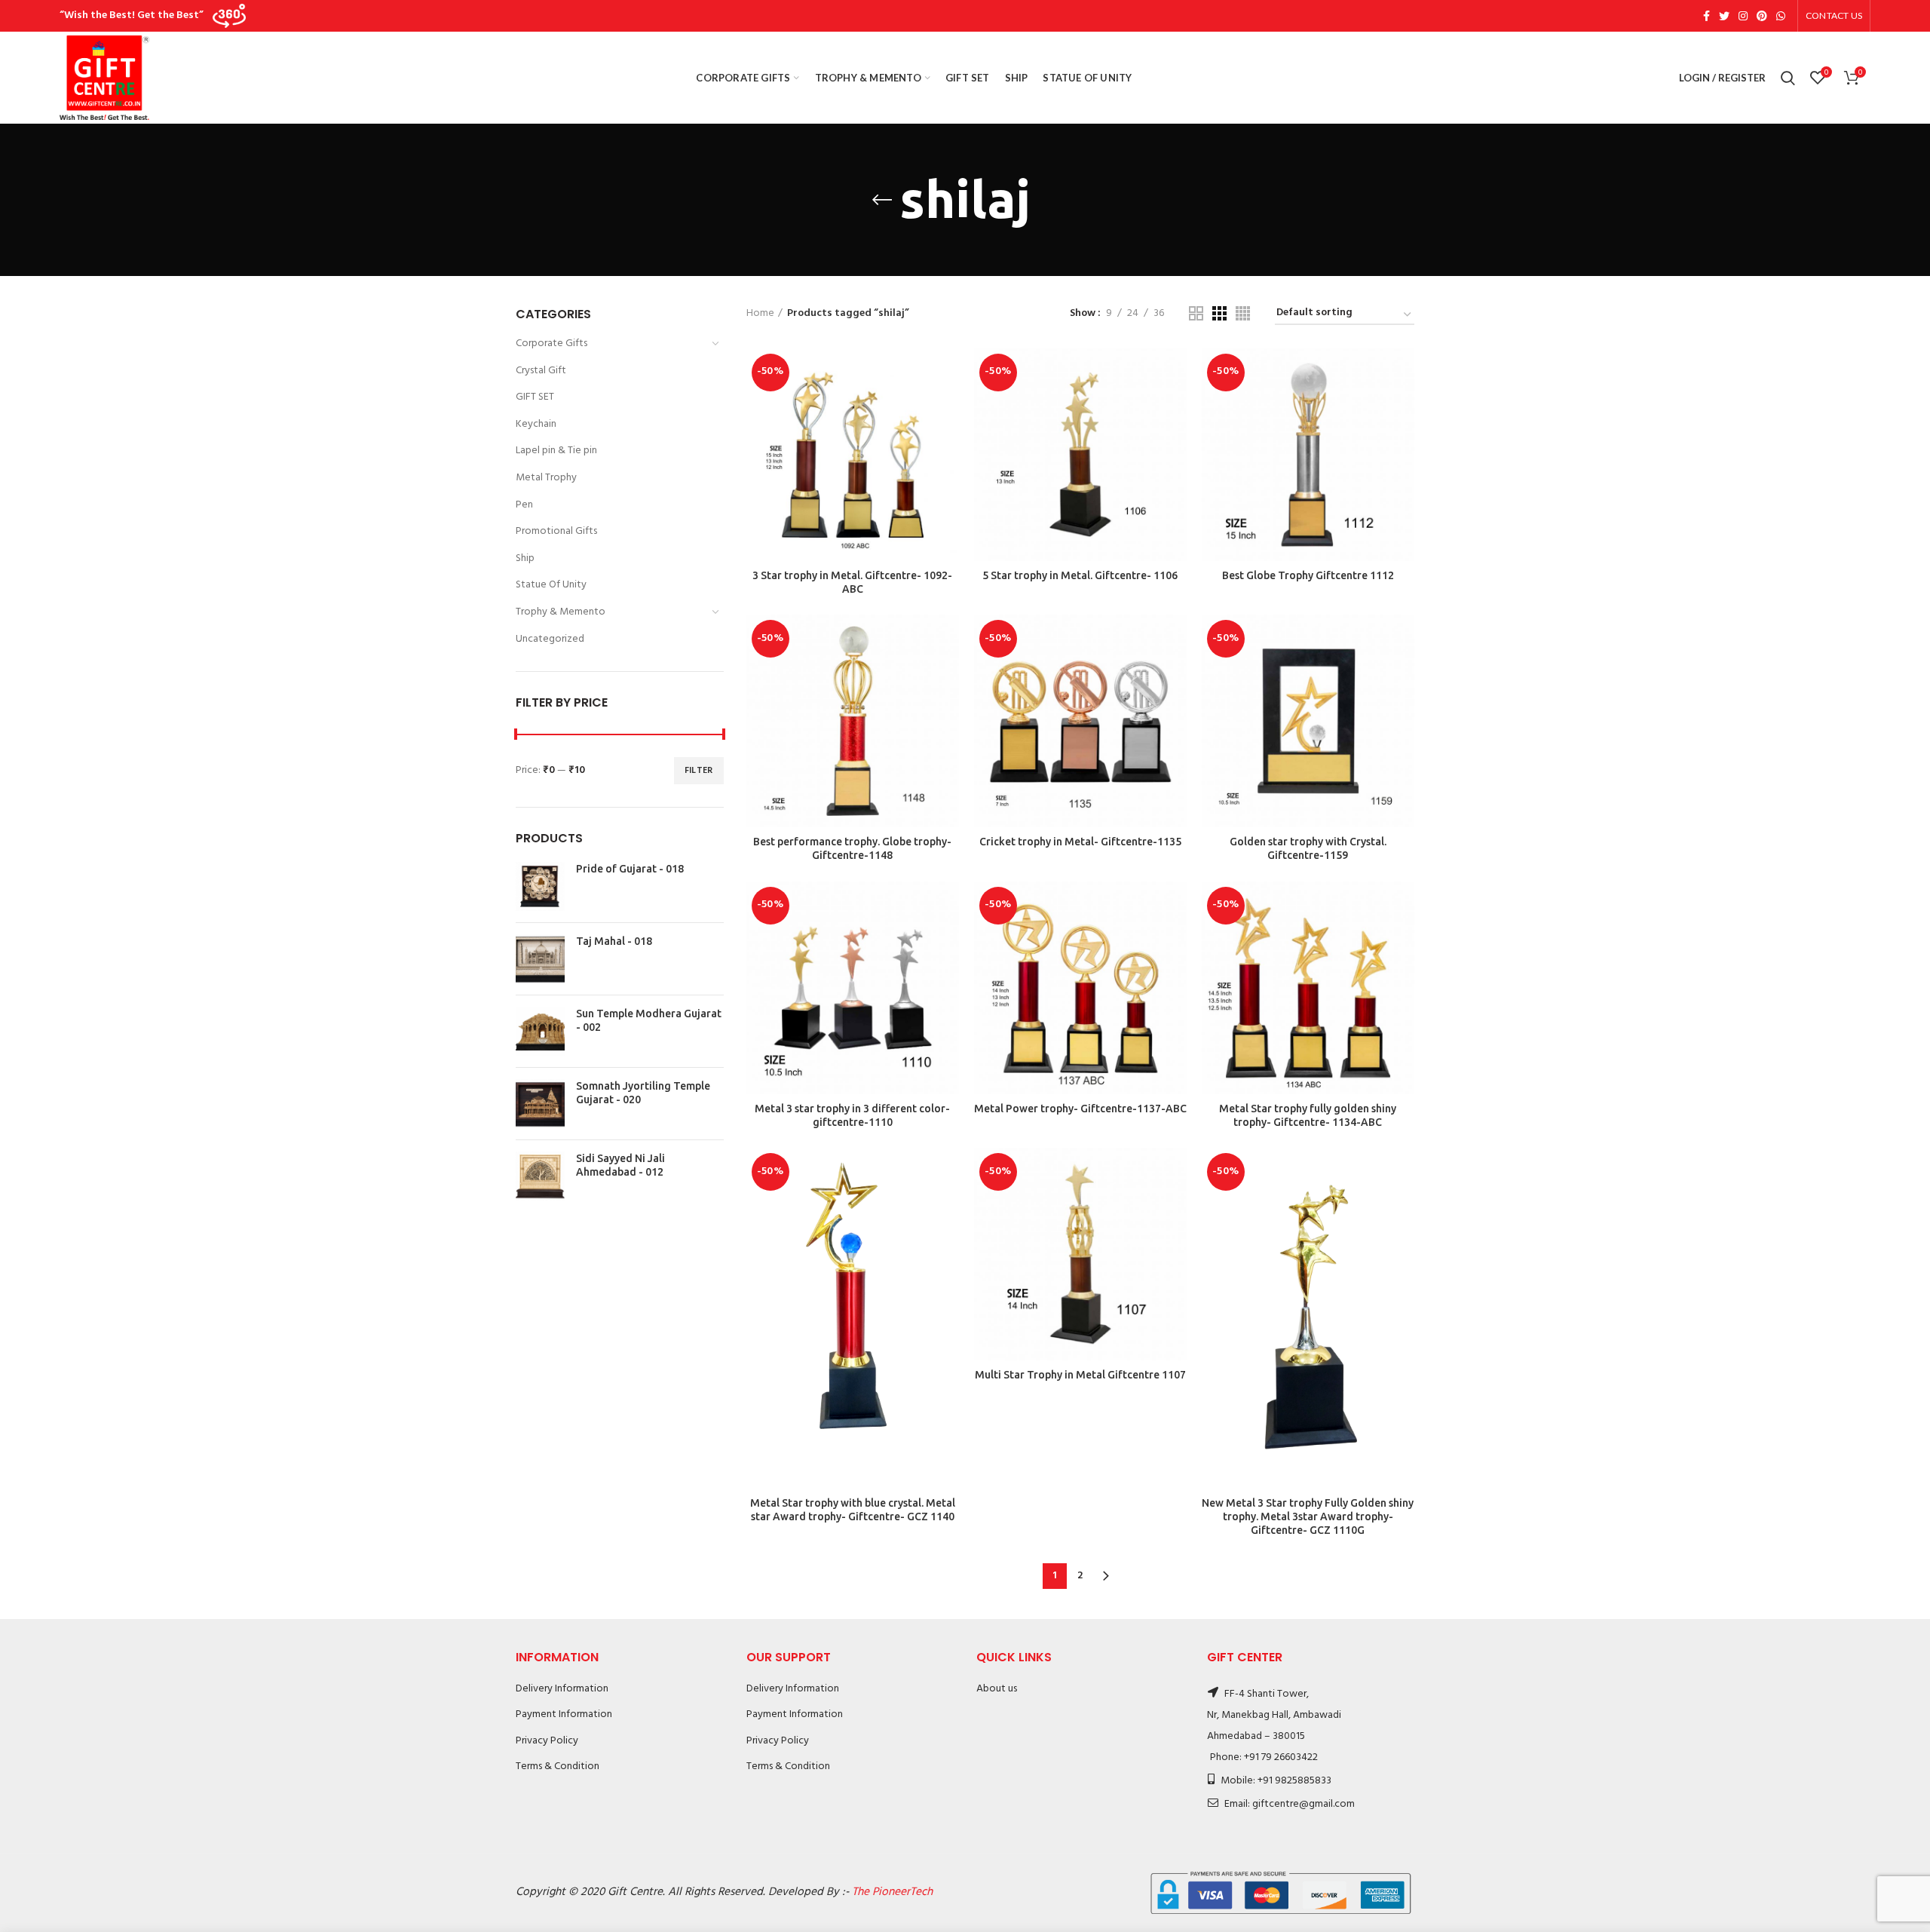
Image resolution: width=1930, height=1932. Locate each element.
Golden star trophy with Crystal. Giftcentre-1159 (1308, 848)
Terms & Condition (558, 1766)
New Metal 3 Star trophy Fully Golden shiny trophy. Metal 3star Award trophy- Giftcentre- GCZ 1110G (1308, 1516)
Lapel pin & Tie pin (556, 451)
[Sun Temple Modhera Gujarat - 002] (540, 1031)
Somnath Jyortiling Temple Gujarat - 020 (643, 1093)
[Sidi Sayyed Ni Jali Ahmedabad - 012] (540, 1176)
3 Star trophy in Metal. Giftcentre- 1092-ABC (852, 582)
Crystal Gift (541, 371)
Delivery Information (562, 1689)
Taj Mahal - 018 (614, 941)
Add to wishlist (948, 441)
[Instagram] (1743, 16)
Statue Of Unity (551, 585)
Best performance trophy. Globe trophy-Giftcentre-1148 (852, 848)
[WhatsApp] (1781, 16)
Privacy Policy (547, 1741)
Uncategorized (550, 639)
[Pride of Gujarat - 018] (540, 886)
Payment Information (564, 1714)
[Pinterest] (1762, 16)
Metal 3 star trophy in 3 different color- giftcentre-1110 (852, 1115)
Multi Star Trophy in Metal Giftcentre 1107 (1080, 1375)
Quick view (948, 407)
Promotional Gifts (556, 531)
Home (760, 314)
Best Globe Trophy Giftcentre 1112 (1308, 575)
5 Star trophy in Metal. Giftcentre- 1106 (1080, 575)
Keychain (536, 424)
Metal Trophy (546, 478)
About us (997, 1689)
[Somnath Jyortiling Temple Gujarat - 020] (540, 1104)
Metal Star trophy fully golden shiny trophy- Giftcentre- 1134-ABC (1308, 1115)
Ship (525, 558)
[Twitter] (1724, 16)
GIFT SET (535, 397)
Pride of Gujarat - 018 (630, 869)
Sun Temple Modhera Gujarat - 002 (649, 1020)
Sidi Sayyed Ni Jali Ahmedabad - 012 (620, 1165)
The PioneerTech (892, 1892)
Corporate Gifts (551, 343)
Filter (699, 771)
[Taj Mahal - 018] (540, 959)
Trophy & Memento (561, 612)
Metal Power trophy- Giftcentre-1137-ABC (1080, 1109)
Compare (948, 373)
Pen (524, 505)
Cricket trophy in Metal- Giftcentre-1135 (1080, 842)
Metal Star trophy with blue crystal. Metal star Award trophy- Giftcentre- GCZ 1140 (853, 1510)
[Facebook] (1706, 16)
